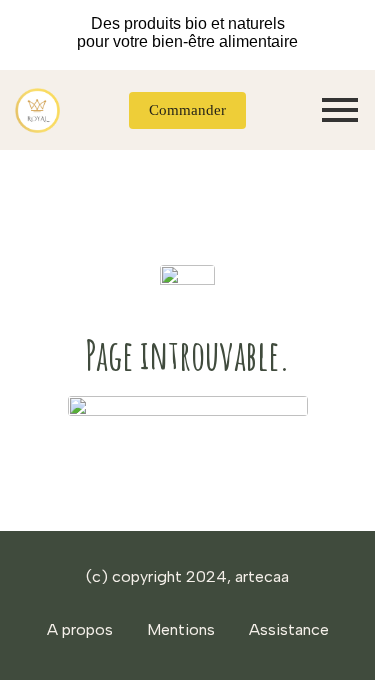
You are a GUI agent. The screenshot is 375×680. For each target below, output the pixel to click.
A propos (80, 629)
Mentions (181, 629)
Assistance (289, 629)
